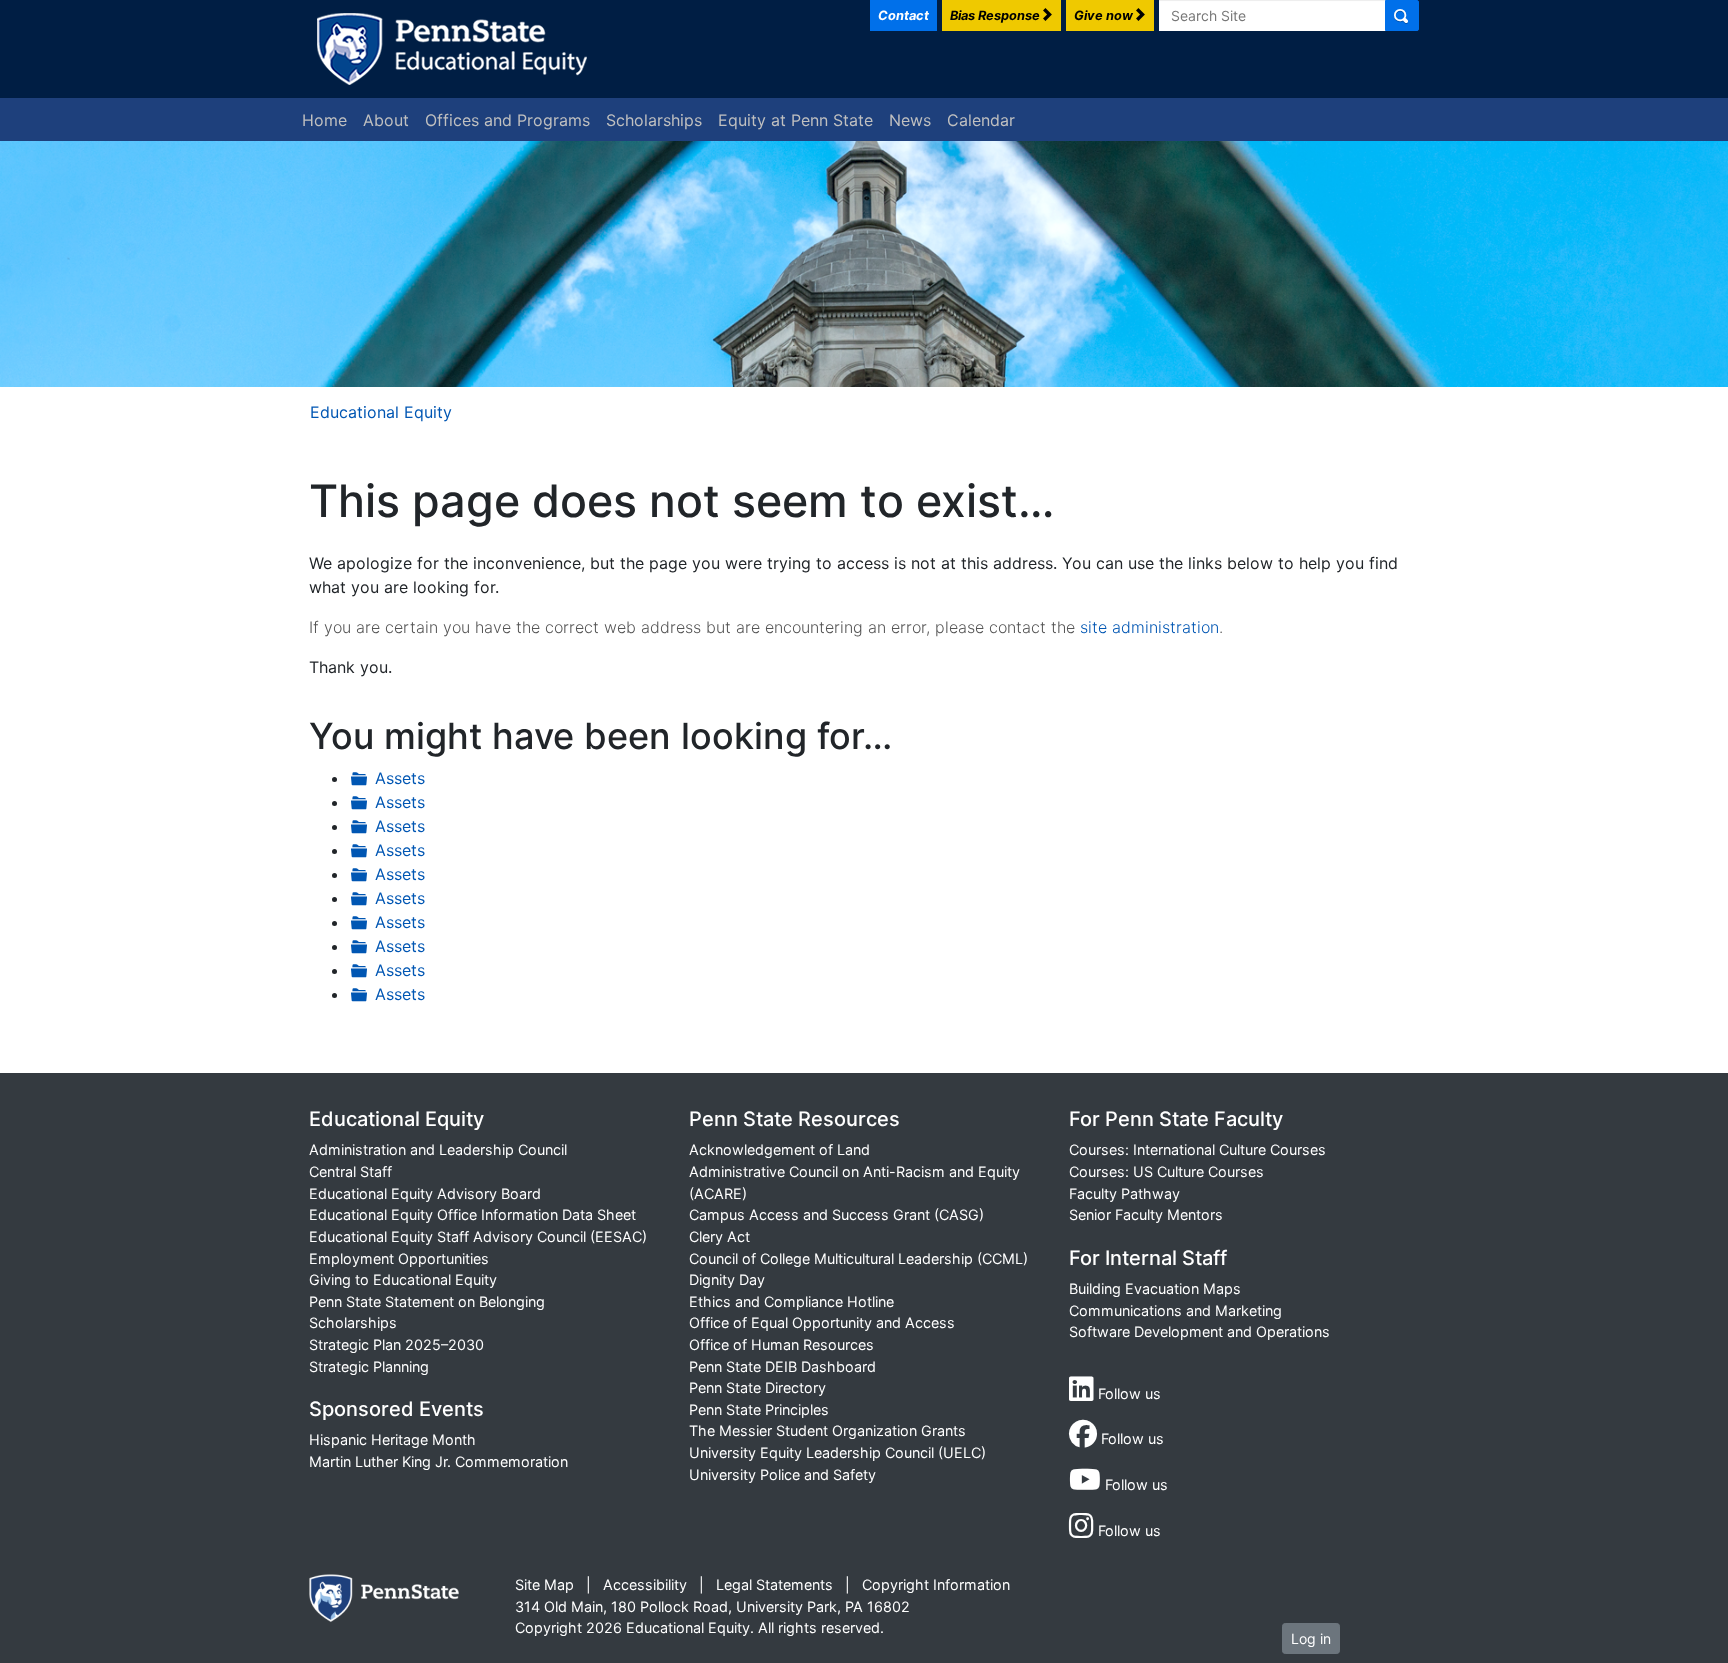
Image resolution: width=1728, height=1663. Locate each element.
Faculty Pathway (1124, 1193)
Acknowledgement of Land (779, 1149)
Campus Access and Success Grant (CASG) (836, 1214)
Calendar (981, 120)
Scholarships (654, 120)
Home (324, 120)
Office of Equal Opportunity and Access (822, 1322)
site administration (1149, 627)
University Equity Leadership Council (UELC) (837, 1452)
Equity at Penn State (795, 120)
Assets (400, 778)
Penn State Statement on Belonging (427, 1301)
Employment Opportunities (399, 1258)
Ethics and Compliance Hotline (791, 1301)
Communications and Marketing (1175, 1310)
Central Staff (350, 1171)
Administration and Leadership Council (438, 1149)
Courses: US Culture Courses (1166, 1171)
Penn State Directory (757, 1387)
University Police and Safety (782, 1474)
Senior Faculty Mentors (1146, 1214)
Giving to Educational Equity (403, 1279)
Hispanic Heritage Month (392, 1439)
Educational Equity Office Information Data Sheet (472, 1214)
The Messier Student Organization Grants (827, 1430)
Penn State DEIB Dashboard (782, 1366)
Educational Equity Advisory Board (425, 1193)
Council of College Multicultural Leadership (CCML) (858, 1258)
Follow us (1127, 1393)
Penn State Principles (759, 1409)
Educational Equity (381, 412)
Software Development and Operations (1199, 1331)
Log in (1311, 1638)
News (910, 120)
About (386, 120)
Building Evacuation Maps (1155, 1288)
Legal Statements (774, 1584)
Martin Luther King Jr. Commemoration (438, 1461)
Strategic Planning (369, 1366)
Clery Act (719, 1236)
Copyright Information (936, 1584)
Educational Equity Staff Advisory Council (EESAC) (478, 1236)
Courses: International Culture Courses (1197, 1149)
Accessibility (645, 1584)
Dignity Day (727, 1279)
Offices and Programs (507, 120)
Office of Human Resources (781, 1344)
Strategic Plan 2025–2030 (396, 1344)
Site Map (544, 1584)
